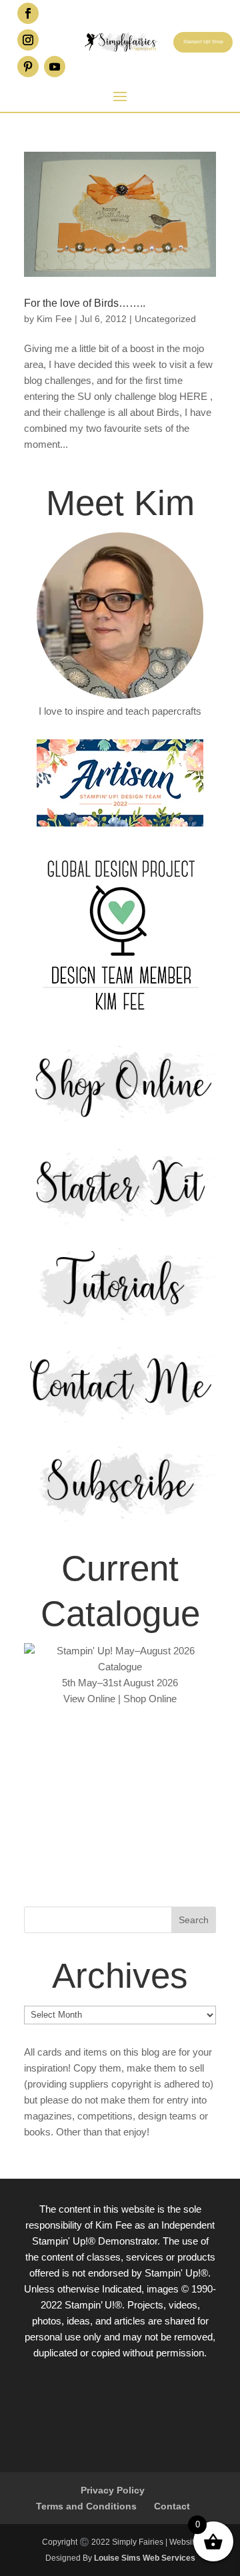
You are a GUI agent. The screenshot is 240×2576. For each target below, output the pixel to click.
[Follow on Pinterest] (28, 67)
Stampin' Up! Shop (203, 42)
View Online (89, 1699)
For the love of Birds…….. (85, 303)
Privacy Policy (113, 2490)
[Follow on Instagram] (28, 40)
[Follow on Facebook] (28, 13)
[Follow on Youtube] (55, 67)
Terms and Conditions (86, 2506)
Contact (172, 2506)
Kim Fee (54, 319)
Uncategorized (165, 319)
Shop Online (150, 1699)
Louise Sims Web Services (145, 2558)
